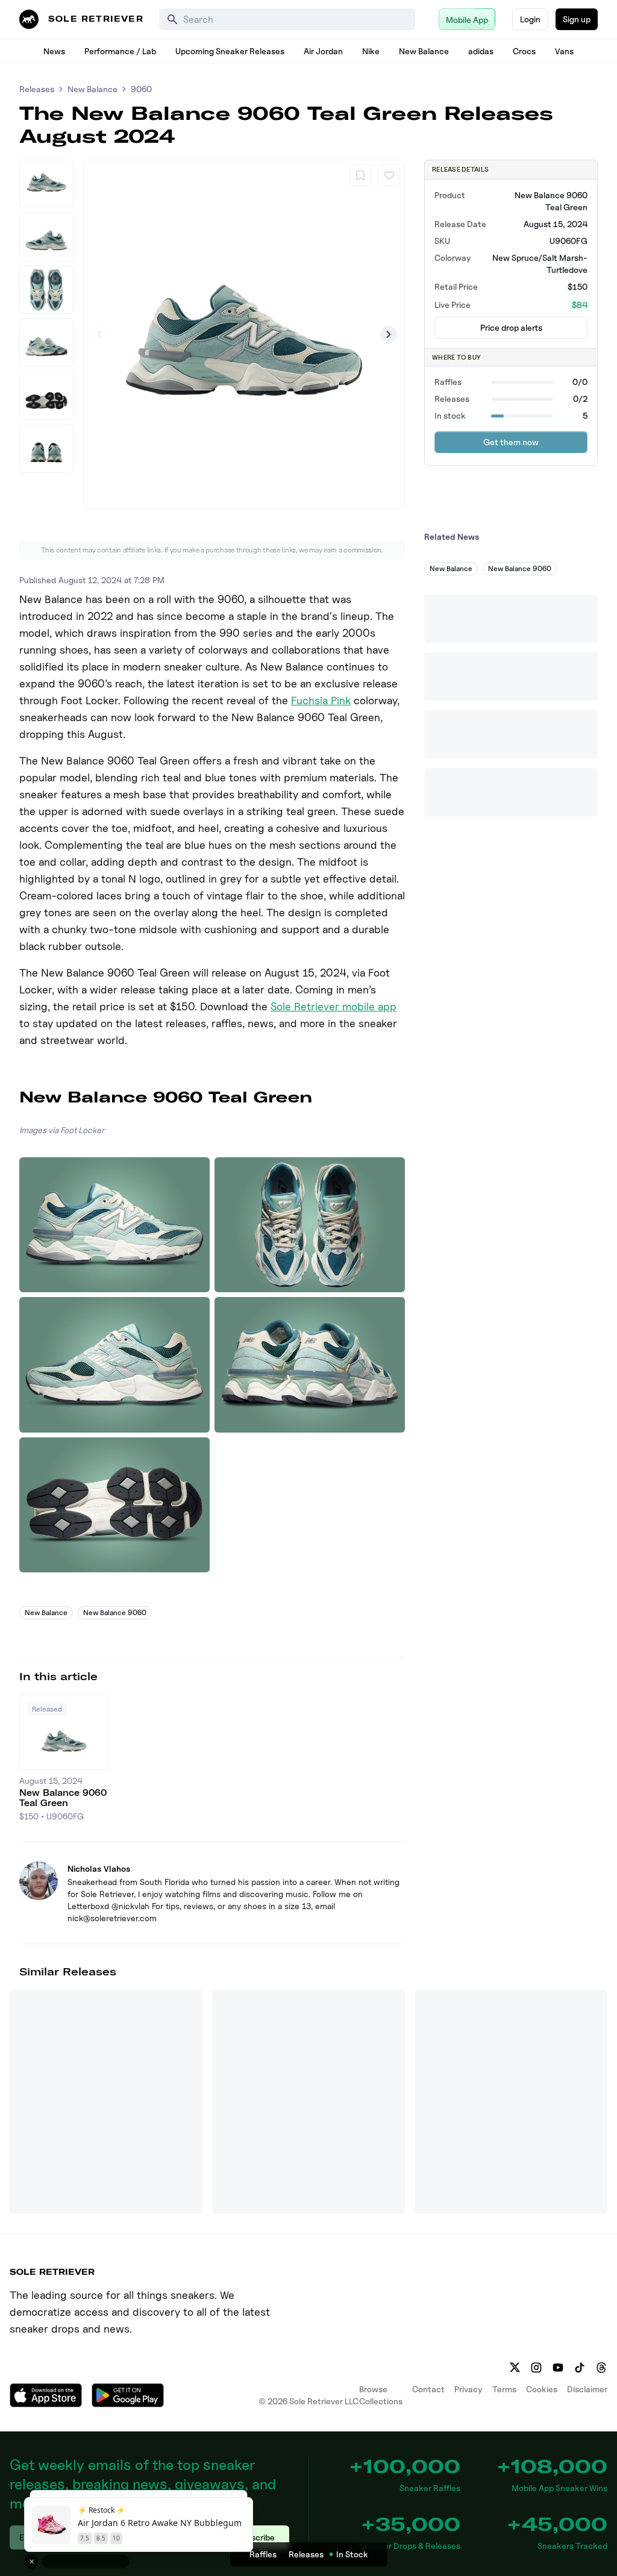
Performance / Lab (120, 51)
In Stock (352, 2554)
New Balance (424, 51)
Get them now (511, 442)
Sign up (577, 19)
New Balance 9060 (115, 1612)
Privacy (468, 2389)
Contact (428, 2389)
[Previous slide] (99, 334)
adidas (481, 51)
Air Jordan (323, 51)
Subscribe (256, 2537)
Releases (37, 89)
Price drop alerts (511, 327)
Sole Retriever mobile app (334, 1006)
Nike (371, 51)
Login (530, 19)
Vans (564, 51)
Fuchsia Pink (321, 700)
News (54, 51)
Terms (504, 2389)
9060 (141, 89)
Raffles (263, 2554)
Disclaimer (587, 2389)
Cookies (542, 2389)
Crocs (524, 51)
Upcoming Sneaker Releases (230, 51)
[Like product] (389, 175)
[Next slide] (389, 334)
